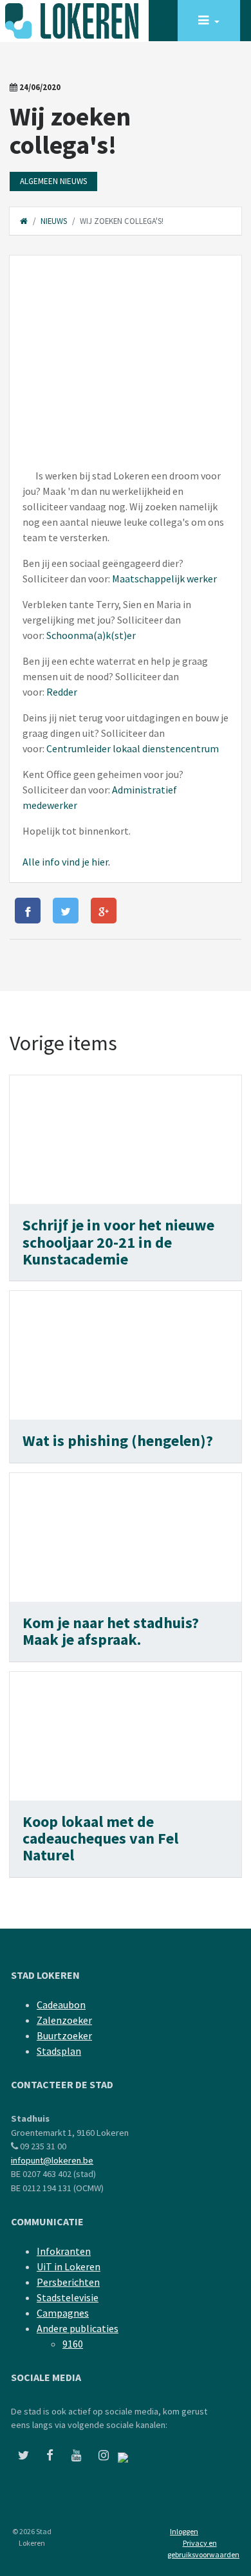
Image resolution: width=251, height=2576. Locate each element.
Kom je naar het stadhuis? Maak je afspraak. (111, 1631)
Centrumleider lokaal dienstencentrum (133, 748)
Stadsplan (59, 2051)
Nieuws (54, 221)
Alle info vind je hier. (66, 862)
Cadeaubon (61, 2005)
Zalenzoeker (64, 2020)
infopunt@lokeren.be (52, 2160)
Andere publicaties (78, 2328)
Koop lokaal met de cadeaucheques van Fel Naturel (100, 1839)
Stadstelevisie (68, 2297)
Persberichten (68, 2282)
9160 (73, 2344)
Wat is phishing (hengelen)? (119, 1441)
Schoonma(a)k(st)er (91, 635)
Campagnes (63, 2313)
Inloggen (184, 2531)
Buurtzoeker (64, 2035)
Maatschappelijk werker (164, 579)
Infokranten (64, 2251)
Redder (62, 692)
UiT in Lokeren (69, 2266)
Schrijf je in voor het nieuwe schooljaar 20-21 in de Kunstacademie (118, 1242)
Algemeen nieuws (53, 181)
